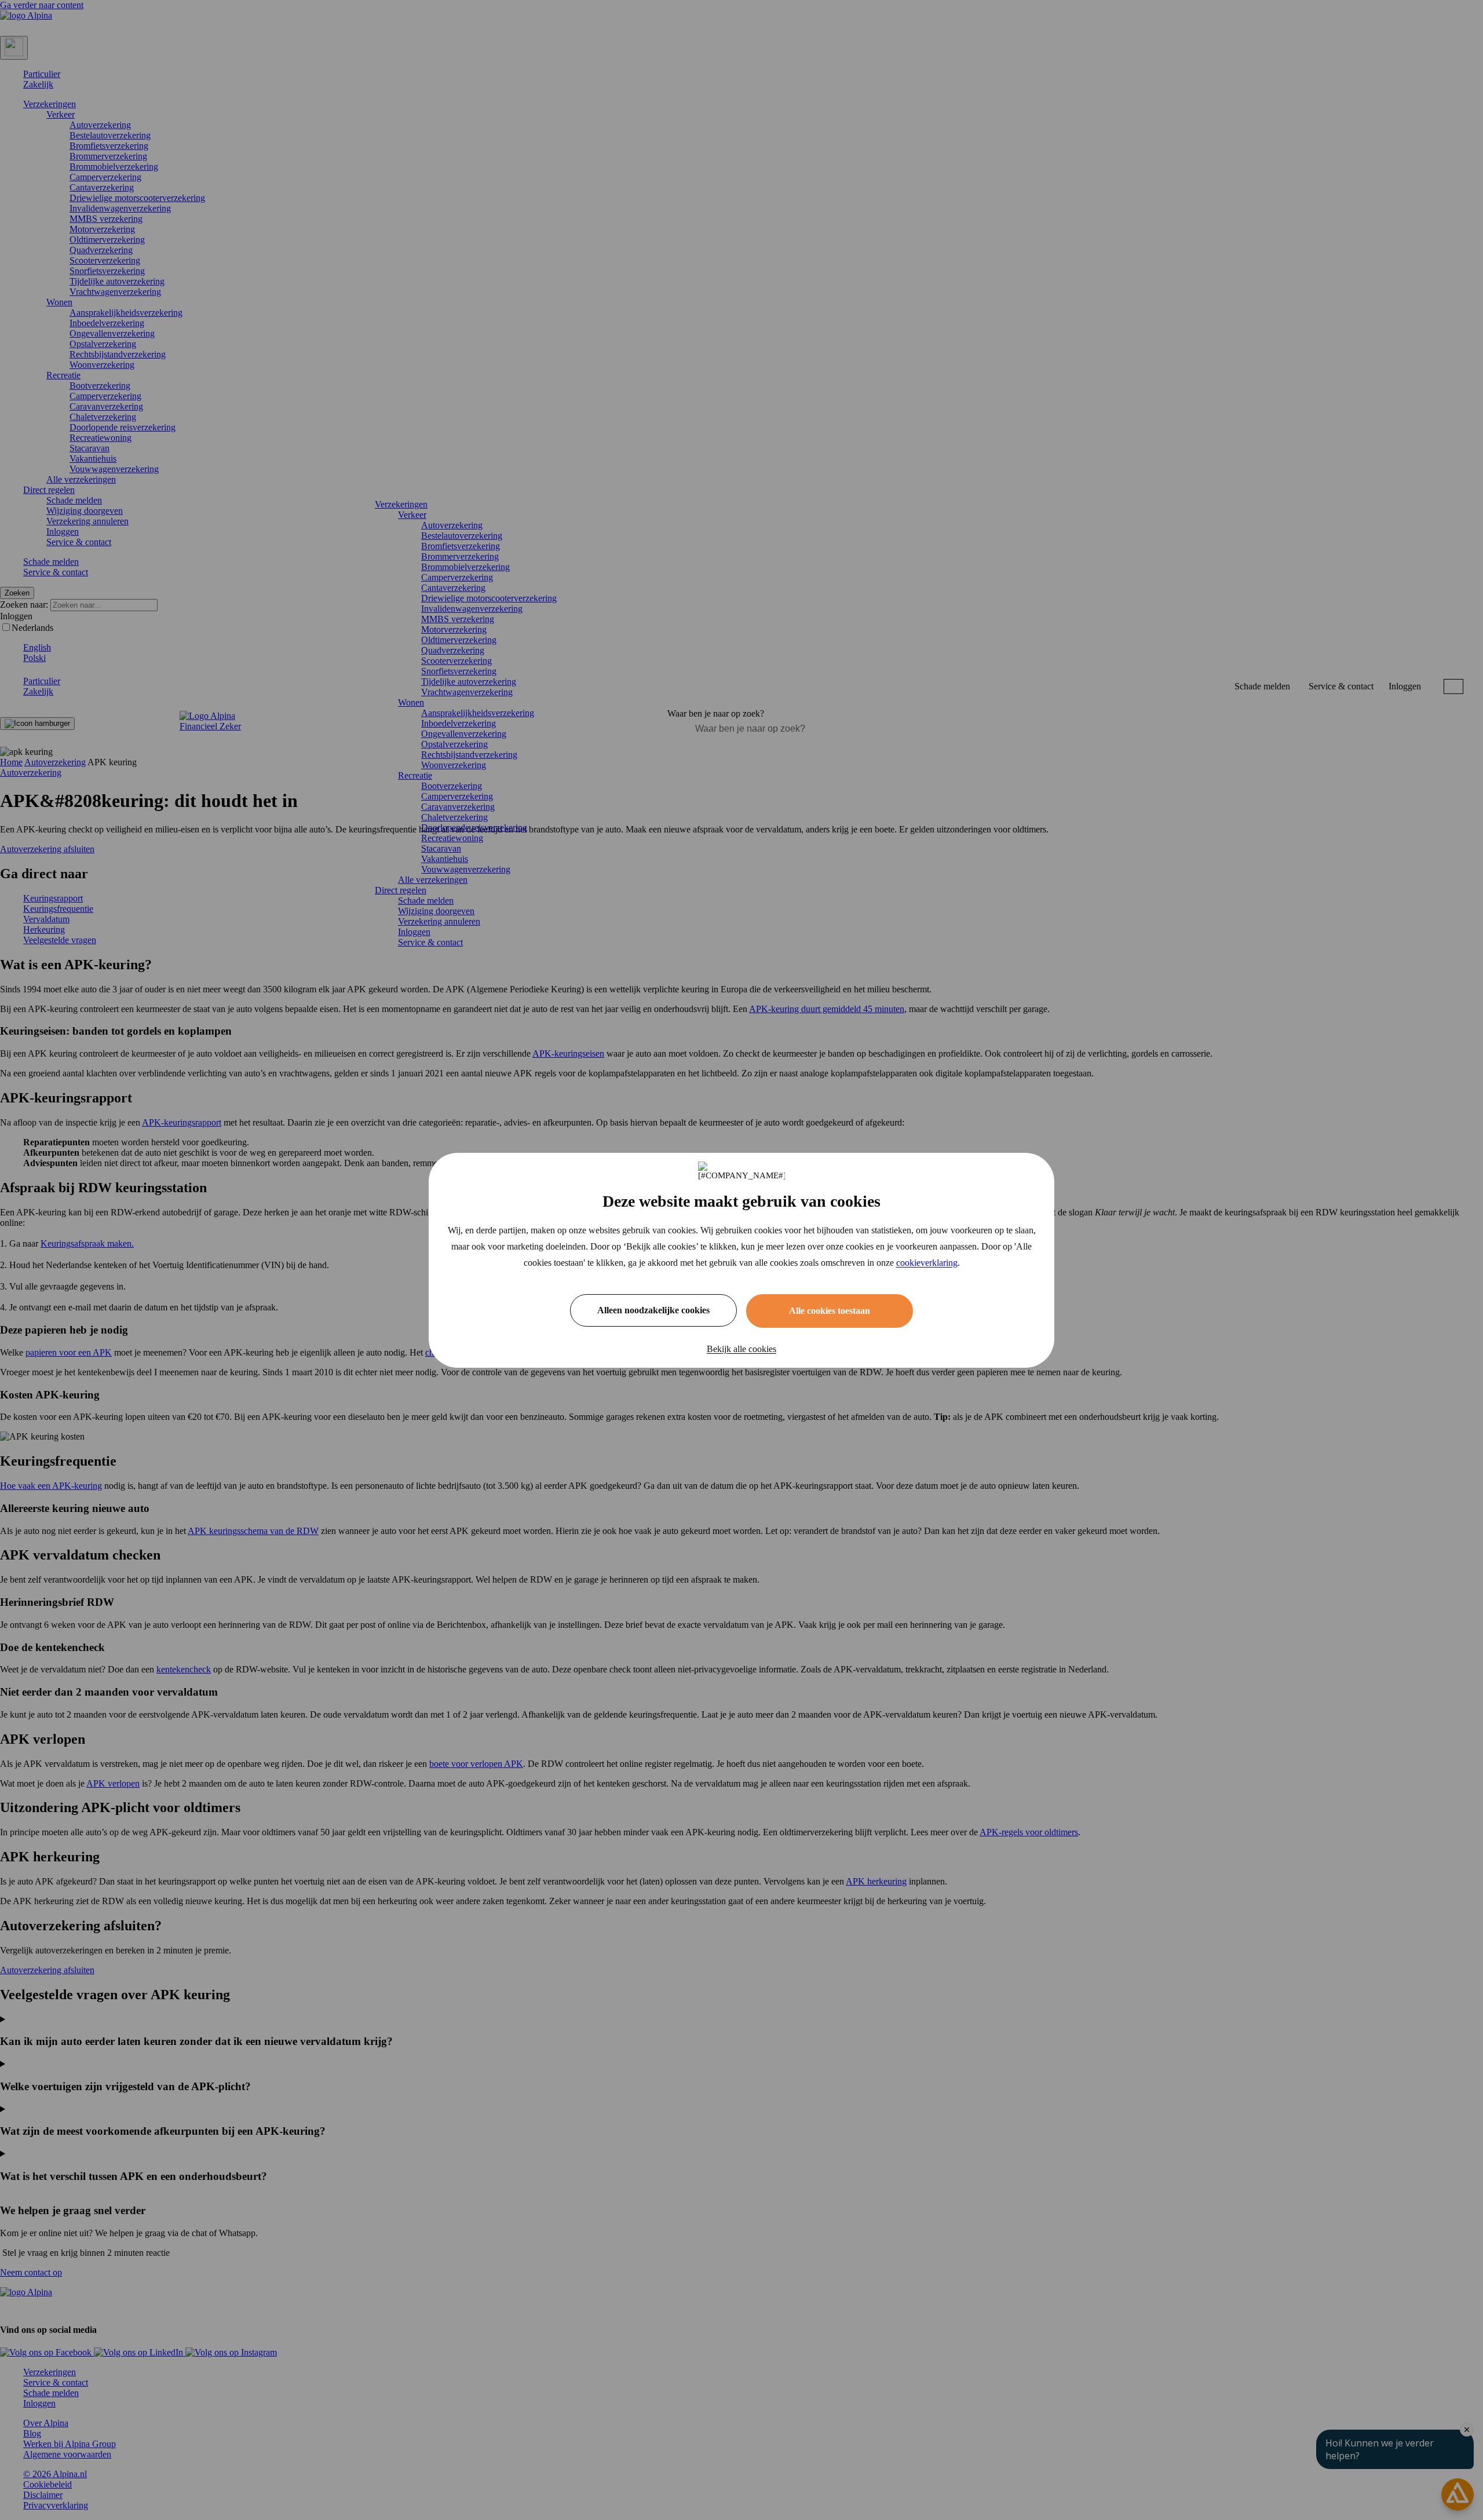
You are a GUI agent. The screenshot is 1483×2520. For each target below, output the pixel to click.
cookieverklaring (927, 1263)
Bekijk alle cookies (741, 1349)
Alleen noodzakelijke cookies (653, 1310)
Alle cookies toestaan (830, 1311)
